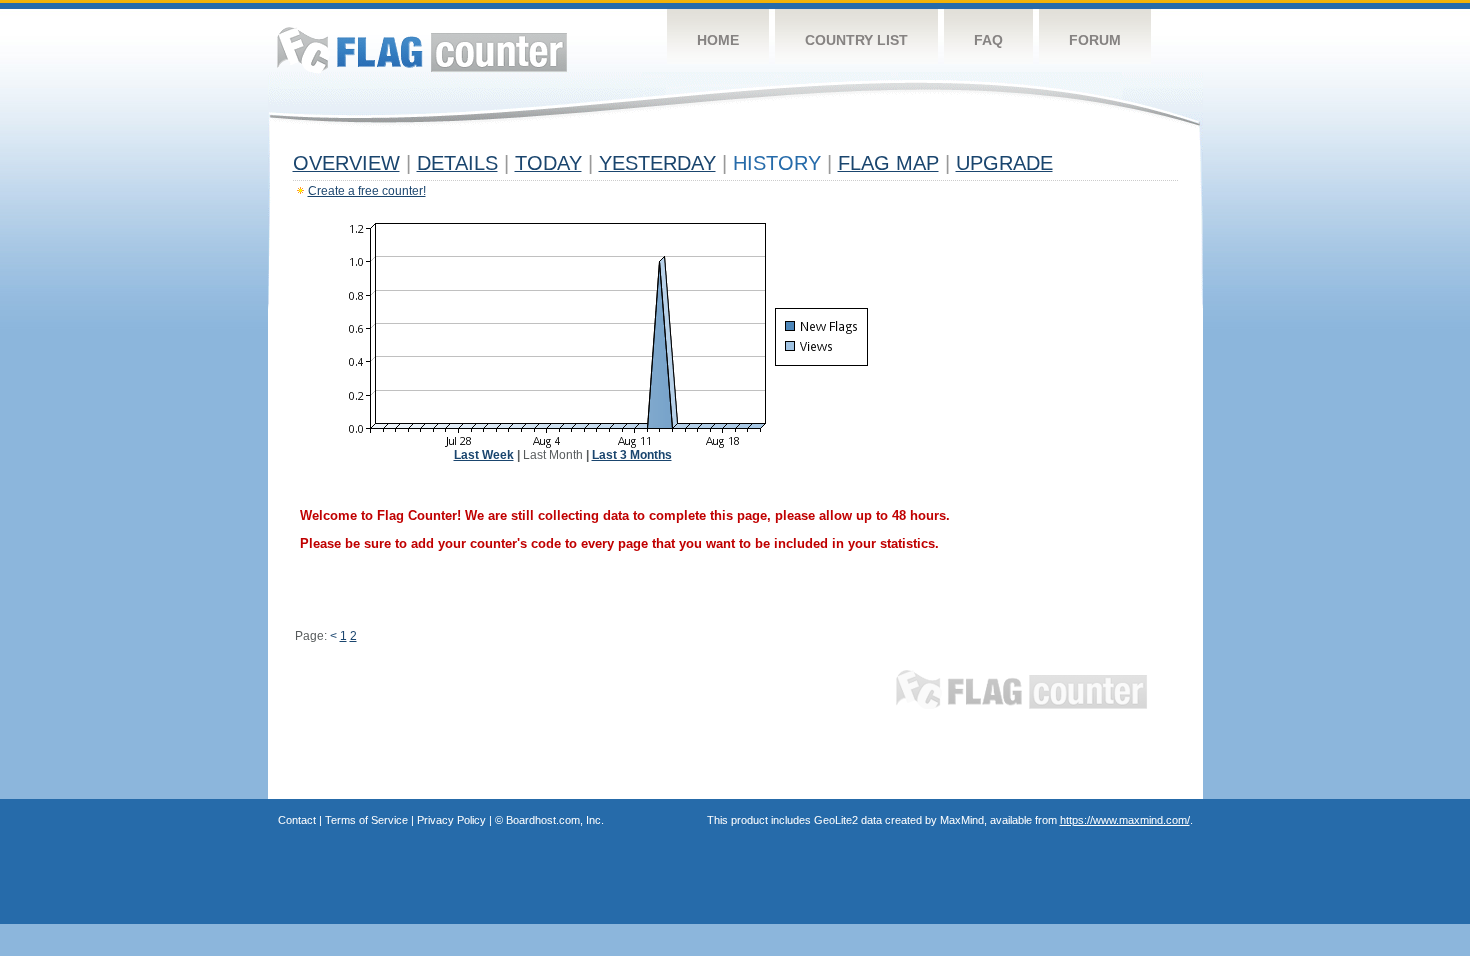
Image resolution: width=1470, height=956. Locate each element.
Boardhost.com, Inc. (555, 820)
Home (718, 40)
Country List (856, 40)
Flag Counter (422, 49)
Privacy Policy (451, 820)
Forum (1095, 40)
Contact (297, 820)
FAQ (988, 40)
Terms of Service (366, 820)
